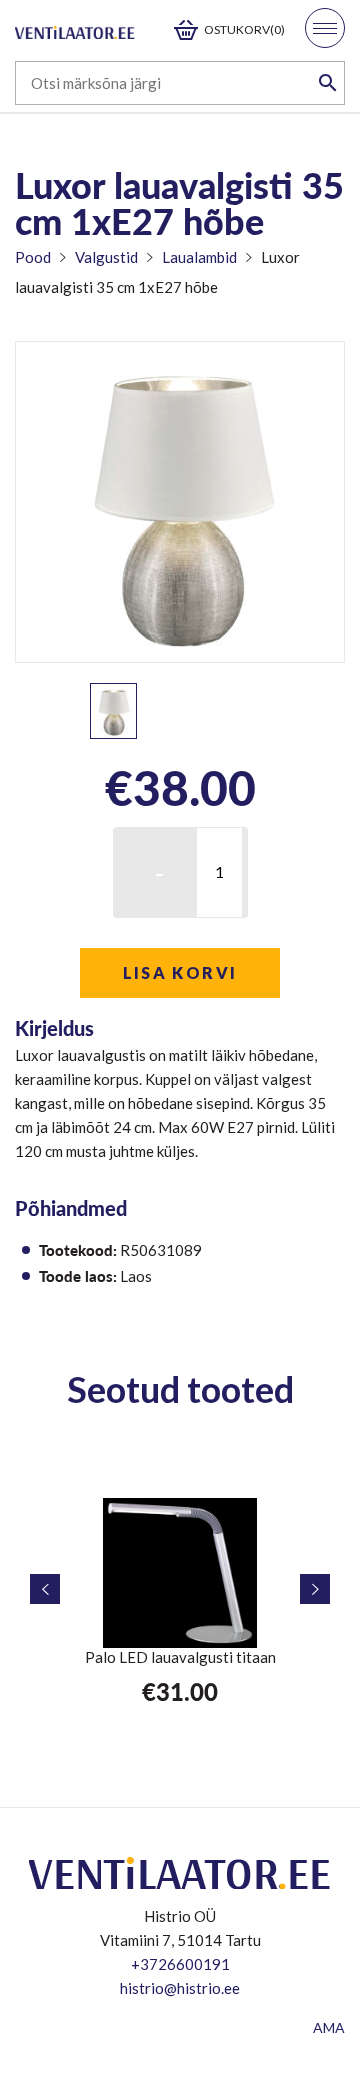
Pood (33, 257)
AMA (329, 2027)
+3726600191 (180, 1964)
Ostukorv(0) (244, 29)
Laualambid (199, 257)
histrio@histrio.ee (180, 1988)
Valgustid (106, 257)
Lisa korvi (180, 972)
